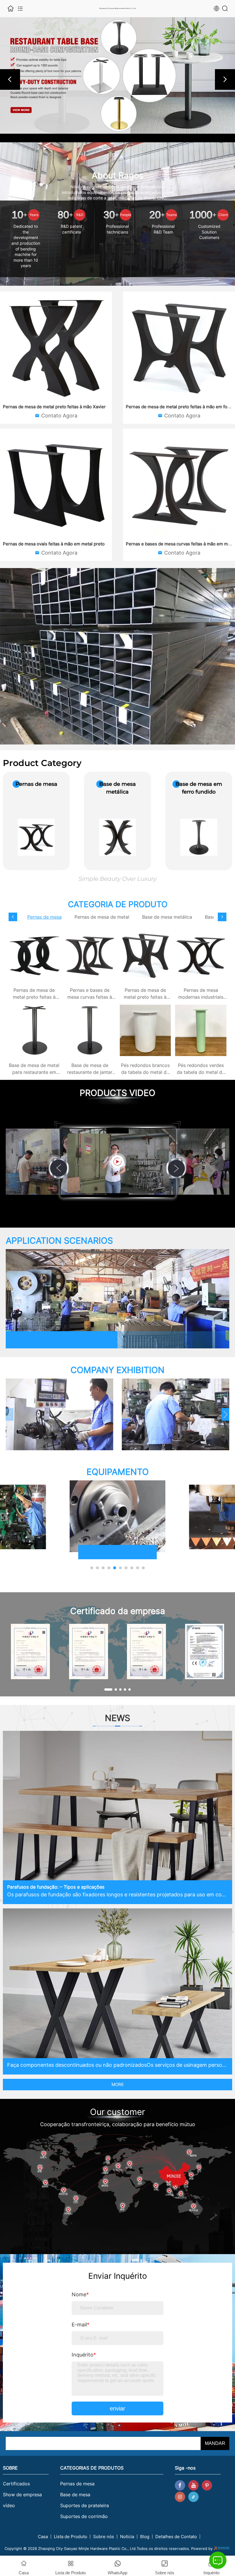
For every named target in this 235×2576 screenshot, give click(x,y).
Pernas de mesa (77, 2484)
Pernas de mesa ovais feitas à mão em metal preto (54, 544)
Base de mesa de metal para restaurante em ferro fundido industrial (34, 1072)
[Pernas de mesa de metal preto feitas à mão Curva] (34, 955)
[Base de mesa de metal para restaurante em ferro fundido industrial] (34, 1030)
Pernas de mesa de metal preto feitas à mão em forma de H (145, 997)
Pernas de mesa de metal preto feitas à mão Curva (34, 997)
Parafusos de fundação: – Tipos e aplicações (56, 1887)
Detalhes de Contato (176, 2537)
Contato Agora (59, 416)
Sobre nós (104, 2537)
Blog (145, 2537)
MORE (118, 2084)
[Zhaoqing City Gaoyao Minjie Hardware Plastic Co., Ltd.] (117, 75)
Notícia (127, 2537)
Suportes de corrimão (84, 2516)
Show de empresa (22, 2495)
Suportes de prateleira (85, 2505)
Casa (43, 2537)
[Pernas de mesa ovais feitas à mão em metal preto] (56, 485)
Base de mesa (75, 2495)
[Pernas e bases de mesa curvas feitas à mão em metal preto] (179, 485)
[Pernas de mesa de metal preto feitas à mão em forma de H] (179, 348)
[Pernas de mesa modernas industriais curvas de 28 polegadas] (201, 955)
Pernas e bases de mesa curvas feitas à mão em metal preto (90, 997)
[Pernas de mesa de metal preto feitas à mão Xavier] (56, 348)
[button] (10, 79)
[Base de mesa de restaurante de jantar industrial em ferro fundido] (90, 1030)
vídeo (9, 2505)
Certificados (16, 2484)
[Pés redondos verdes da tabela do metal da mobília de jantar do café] (201, 1030)
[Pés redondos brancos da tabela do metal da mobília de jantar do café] (145, 1030)
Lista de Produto (70, 2537)
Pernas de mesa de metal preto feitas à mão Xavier (54, 407)
